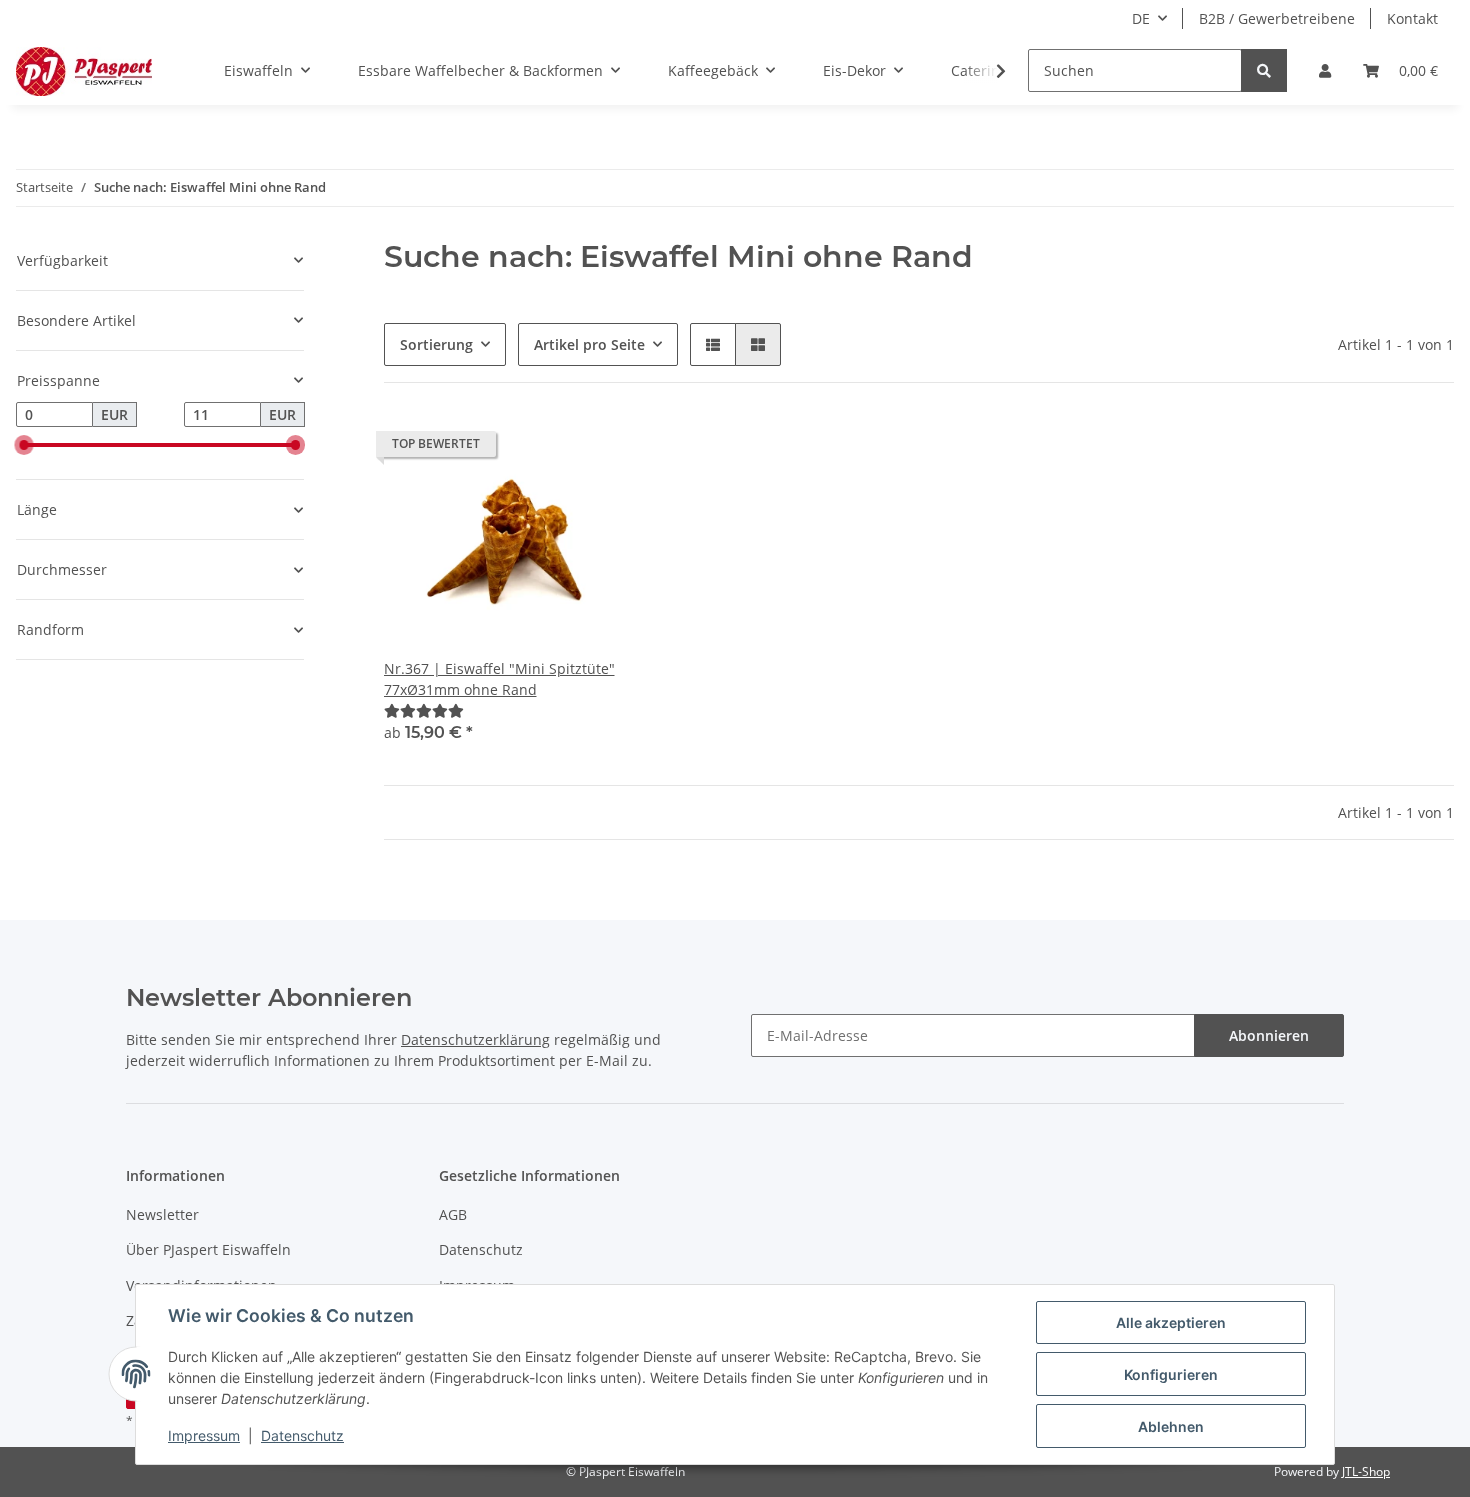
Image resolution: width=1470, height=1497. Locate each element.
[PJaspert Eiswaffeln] (84, 71)
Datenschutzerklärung (475, 1039)
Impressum (204, 1435)
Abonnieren (1269, 1035)
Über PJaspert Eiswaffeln (208, 1249)
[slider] (24, 445)
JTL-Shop (1366, 1471)
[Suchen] (1264, 70)
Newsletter (162, 1214)
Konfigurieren (1171, 1374)
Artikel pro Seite (589, 344)
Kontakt (1412, 18)
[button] (1325, 70)
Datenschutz (481, 1249)
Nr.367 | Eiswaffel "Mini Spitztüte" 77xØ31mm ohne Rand (499, 679)
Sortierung (436, 344)
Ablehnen (1171, 1426)
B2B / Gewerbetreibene (1277, 18)
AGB (453, 1214)
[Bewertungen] (424, 710)
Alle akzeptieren (1171, 1322)
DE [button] (1141, 18)
